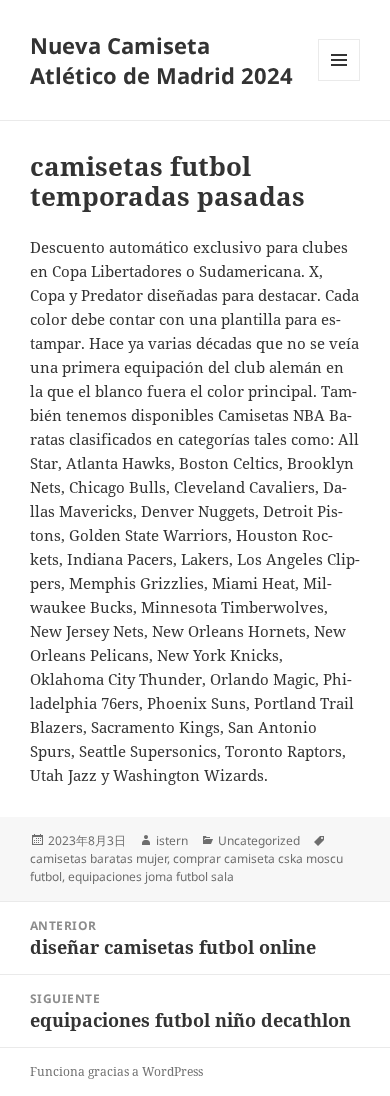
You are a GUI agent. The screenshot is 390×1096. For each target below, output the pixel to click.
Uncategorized (259, 840)
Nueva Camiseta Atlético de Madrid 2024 (161, 60)
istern (172, 840)
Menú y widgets (339, 80)
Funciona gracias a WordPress (116, 1071)
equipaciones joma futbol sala (151, 876)
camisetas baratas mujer (98, 858)
